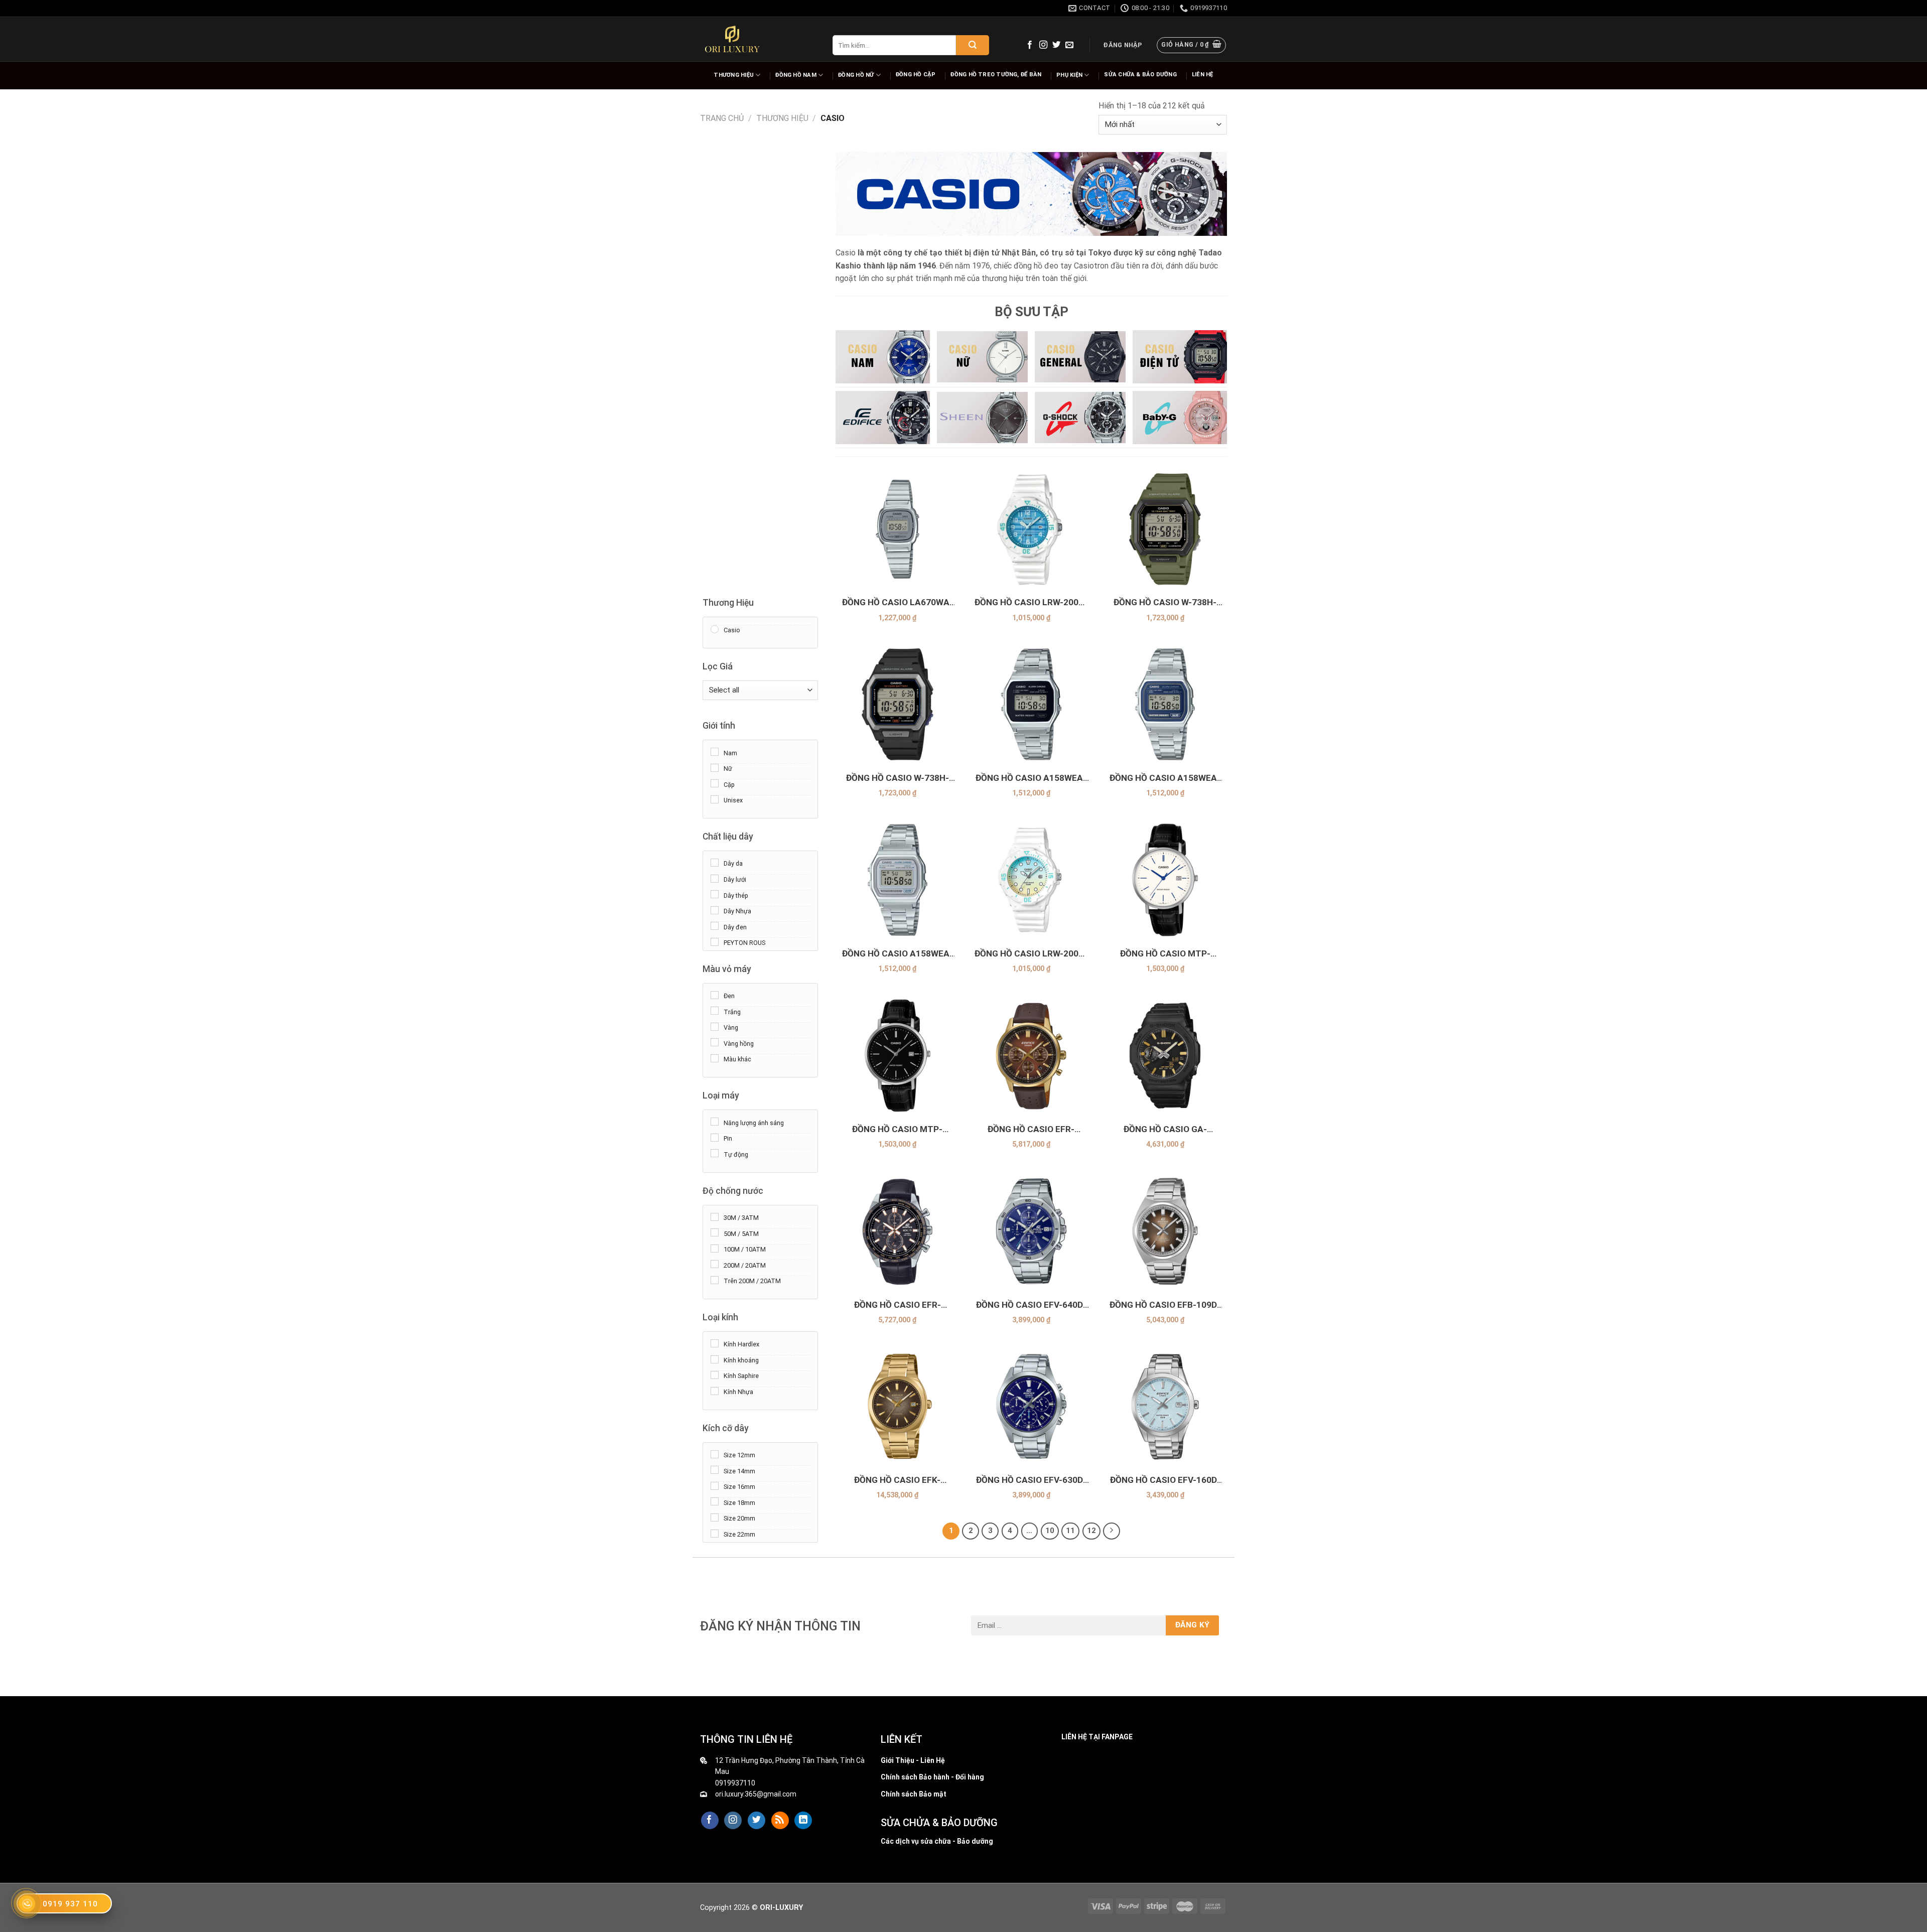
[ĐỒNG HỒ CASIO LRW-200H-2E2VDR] (1031, 880)
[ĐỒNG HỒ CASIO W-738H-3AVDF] (1165, 529)
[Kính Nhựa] (715, 1391)
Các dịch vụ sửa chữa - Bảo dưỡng (937, 1841)
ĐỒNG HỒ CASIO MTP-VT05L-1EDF (897, 1129)
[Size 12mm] (715, 1454)
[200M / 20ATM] (715, 1264)
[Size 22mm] (715, 1533)
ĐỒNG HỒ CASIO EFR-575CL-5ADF (1031, 1129)
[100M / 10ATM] (715, 1248)
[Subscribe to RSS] (780, 1821)
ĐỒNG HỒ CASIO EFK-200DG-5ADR (897, 1480)
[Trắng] (715, 1011)
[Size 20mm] (715, 1517)
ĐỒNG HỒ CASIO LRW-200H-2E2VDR (1031, 954)
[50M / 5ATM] (715, 1232)
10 (1050, 1531)
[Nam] (715, 752)
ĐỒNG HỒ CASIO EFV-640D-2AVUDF (1031, 1305)
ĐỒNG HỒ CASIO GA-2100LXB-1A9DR (1165, 1129)
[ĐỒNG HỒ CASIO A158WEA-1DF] (1031, 704)
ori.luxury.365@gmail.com (756, 1794)
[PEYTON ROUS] (715, 941)
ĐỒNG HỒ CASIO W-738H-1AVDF (898, 778)
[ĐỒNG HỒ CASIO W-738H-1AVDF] (898, 704)
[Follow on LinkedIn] (803, 1821)
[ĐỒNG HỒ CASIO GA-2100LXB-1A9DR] (1165, 1056)
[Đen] (715, 995)
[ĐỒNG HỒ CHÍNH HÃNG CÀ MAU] (732, 39)
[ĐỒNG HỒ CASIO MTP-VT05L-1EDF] (898, 1056)
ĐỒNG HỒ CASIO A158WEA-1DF (1031, 778)
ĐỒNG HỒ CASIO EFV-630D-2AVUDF (1031, 1480)
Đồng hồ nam (796, 75)
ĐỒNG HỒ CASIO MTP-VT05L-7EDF (1165, 954)
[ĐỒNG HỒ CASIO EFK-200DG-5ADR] (898, 1406)
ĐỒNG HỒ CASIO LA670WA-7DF (898, 602)
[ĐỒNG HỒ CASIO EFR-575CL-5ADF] (1031, 1056)
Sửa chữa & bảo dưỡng (1140, 75)
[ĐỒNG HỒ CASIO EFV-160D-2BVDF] (1165, 1406)
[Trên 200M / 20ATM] (715, 1280)
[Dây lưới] (715, 878)
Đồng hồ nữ (856, 75)
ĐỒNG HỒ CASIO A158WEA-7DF (898, 954)
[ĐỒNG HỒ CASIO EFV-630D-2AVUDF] (1031, 1406)
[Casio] (715, 629)
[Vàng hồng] (715, 1042)
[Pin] (715, 1137)
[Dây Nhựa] (715, 910)
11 (1070, 1531)
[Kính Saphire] (715, 1375)
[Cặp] (715, 783)
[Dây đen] (715, 926)
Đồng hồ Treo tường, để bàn (996, 75)
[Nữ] (715, 767)
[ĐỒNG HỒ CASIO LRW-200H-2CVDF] (1031, 529)
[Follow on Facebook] (1030, 45)
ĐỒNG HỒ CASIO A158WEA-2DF (1165, 778)
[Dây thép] (715, 894)
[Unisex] (715, 799)
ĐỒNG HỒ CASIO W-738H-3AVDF (1165, 602)
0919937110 (735, 1783)
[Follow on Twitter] (1056, 45)
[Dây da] (715, 863)
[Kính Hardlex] (715, 1343)
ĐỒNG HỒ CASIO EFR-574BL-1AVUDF (898, 1305)
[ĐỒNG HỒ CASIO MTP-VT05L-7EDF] (1165, 880)
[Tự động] (715, 1153)
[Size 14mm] (715, 1470)
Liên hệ (1203, 75)
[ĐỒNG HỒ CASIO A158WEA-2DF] (1165, 704)
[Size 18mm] (715, 1501)
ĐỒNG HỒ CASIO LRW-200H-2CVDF (1031, 602)
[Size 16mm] (715, 1485)
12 (1091, 1531)
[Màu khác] (715, 1058)
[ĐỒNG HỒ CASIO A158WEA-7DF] (898, 880)
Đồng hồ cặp (916, 75)
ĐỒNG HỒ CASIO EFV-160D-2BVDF (1165, 1480)
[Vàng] (715, 1026)
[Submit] (973, 45)
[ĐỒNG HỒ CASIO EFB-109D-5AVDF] (1165, 1231)
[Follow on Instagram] (1043, 45)
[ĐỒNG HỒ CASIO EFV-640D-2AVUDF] (1031, 1231)
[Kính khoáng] (715, 1359)
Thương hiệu (733, 75)
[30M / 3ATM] (715, 1216)
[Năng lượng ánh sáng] (715, 1122)
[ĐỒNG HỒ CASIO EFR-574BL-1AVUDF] (898, 1231)
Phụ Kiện (1069, 75)
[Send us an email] (1069, 45)
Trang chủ (722, 118)
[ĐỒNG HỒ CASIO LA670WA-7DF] (898, 529)
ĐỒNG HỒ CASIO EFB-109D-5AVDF (1165, 1305)
